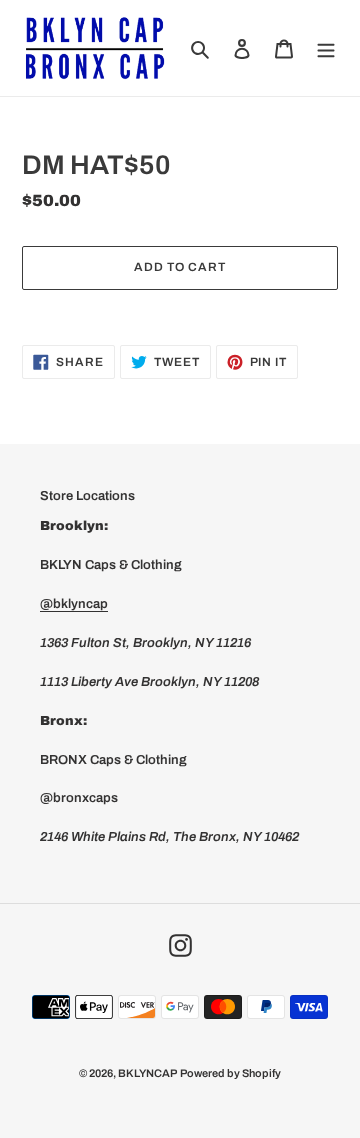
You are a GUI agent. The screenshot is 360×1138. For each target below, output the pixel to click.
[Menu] (326, 47)
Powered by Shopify (230, 1073)
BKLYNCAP (147, 1073)
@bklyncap (74, 604)
